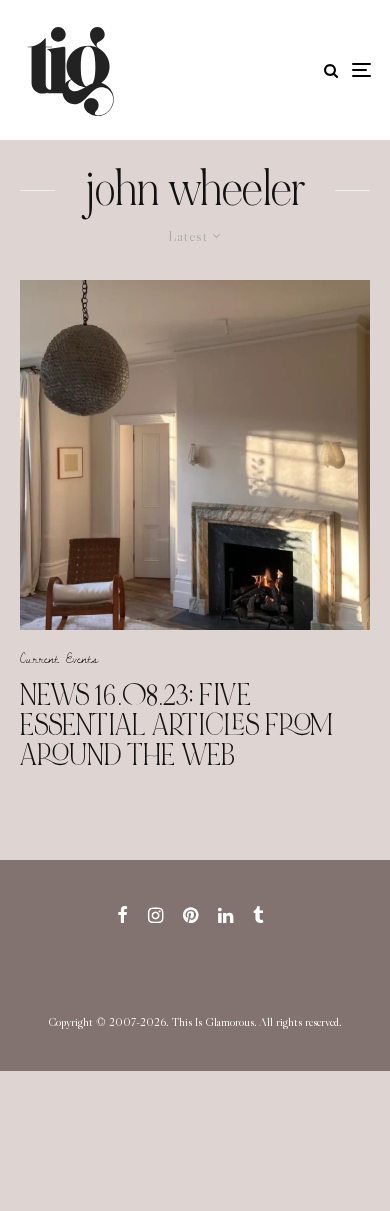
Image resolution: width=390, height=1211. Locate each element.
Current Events (59, 658)
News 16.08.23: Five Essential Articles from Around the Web (176, 725)
